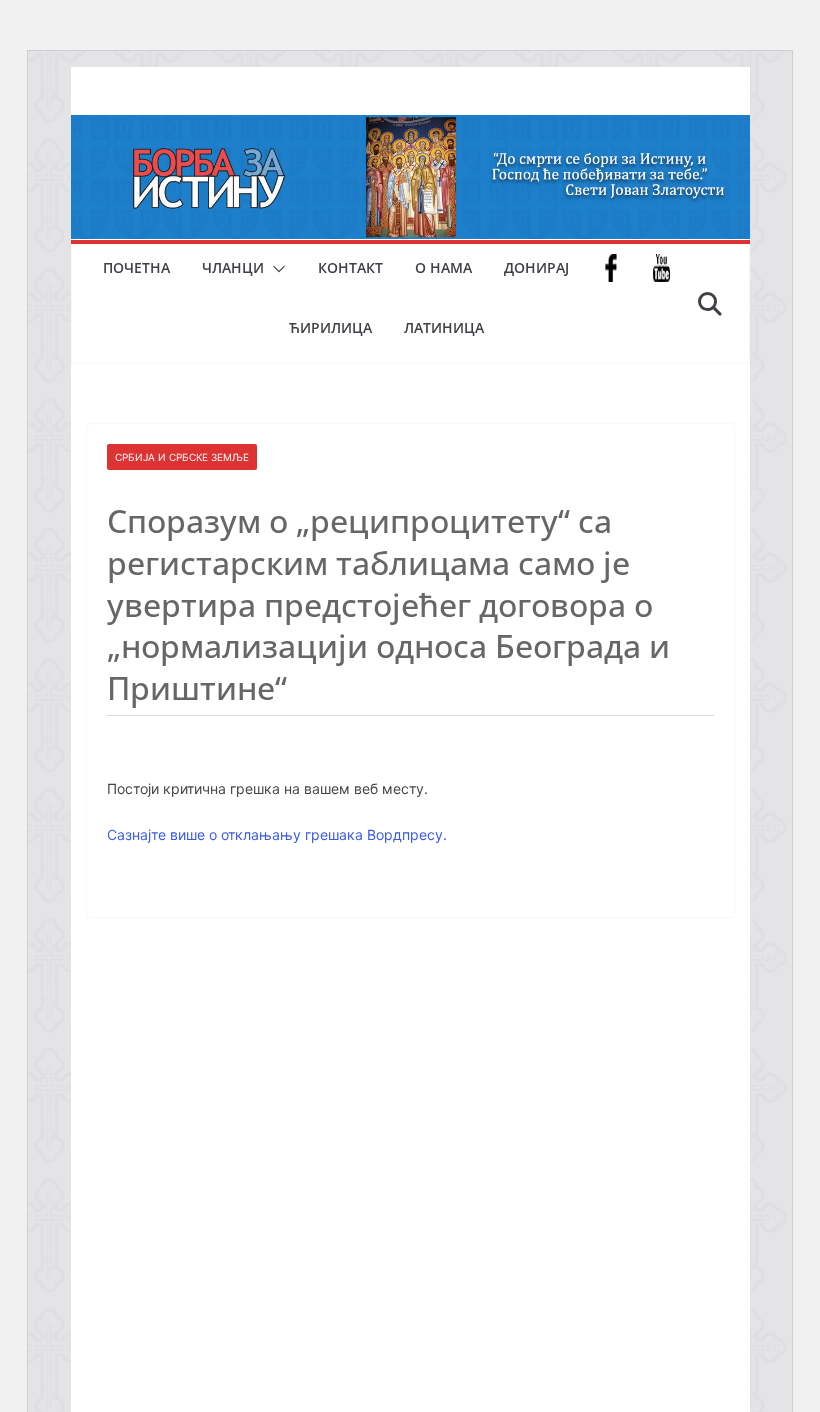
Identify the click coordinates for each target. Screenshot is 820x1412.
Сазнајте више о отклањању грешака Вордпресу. (277, 834)
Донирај (536, 267)
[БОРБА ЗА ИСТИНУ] (410, 129)
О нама (443, 267)
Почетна (136, 267)
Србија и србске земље (182, 457)
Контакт (350, 267)
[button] (275, 269)
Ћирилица (330, 327)
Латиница (444, 327)
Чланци (233, 267)
